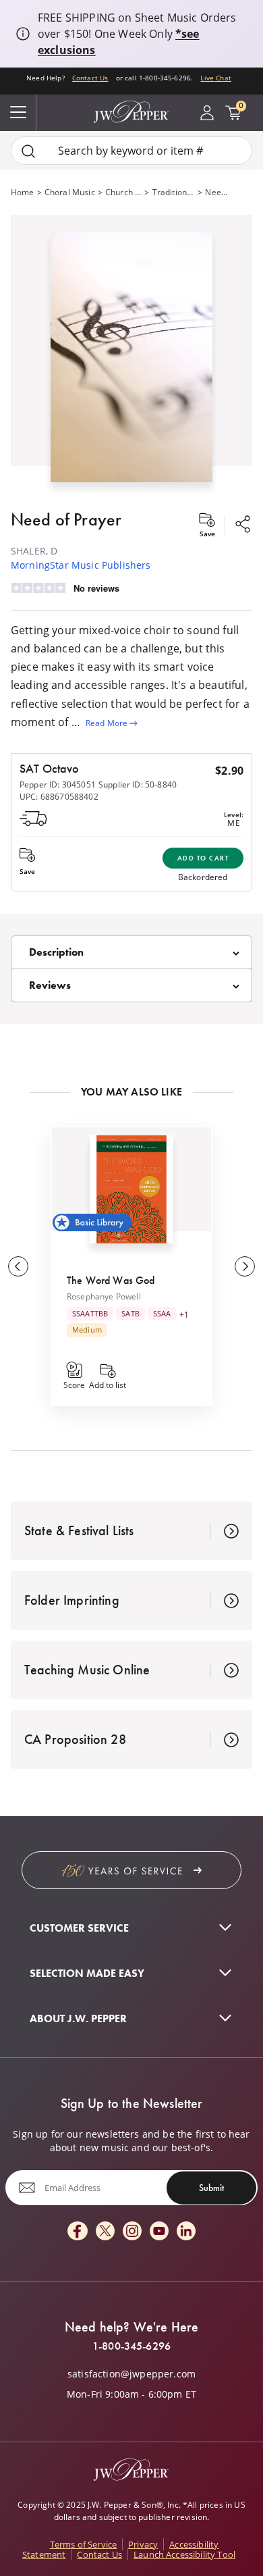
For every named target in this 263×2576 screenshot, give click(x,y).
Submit (211, 2188)
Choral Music (70, 192)
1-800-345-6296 (131, 2346)
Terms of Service (84, 2544)
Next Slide (245, 1266)
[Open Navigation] (18, 113)
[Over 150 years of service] (131, 1870)
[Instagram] (132, 2232)
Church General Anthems (124, 192)
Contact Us (90, 78)
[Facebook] (78, 2232)
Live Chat (215, 78)
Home (23, 192)
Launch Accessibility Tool (184, 2554)
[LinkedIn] (186, 2232)
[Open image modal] (131, 362)
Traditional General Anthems (174, 192)
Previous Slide (18, 1266)
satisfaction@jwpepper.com (131, 2374)
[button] (131, 354)
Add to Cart (203, 858)
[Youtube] (159, 2232)
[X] (105, 2232)
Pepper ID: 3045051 (58, 784)
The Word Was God (111, 1280)
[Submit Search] (28, 151)
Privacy (143, 2544)
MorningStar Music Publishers (81, 565)
